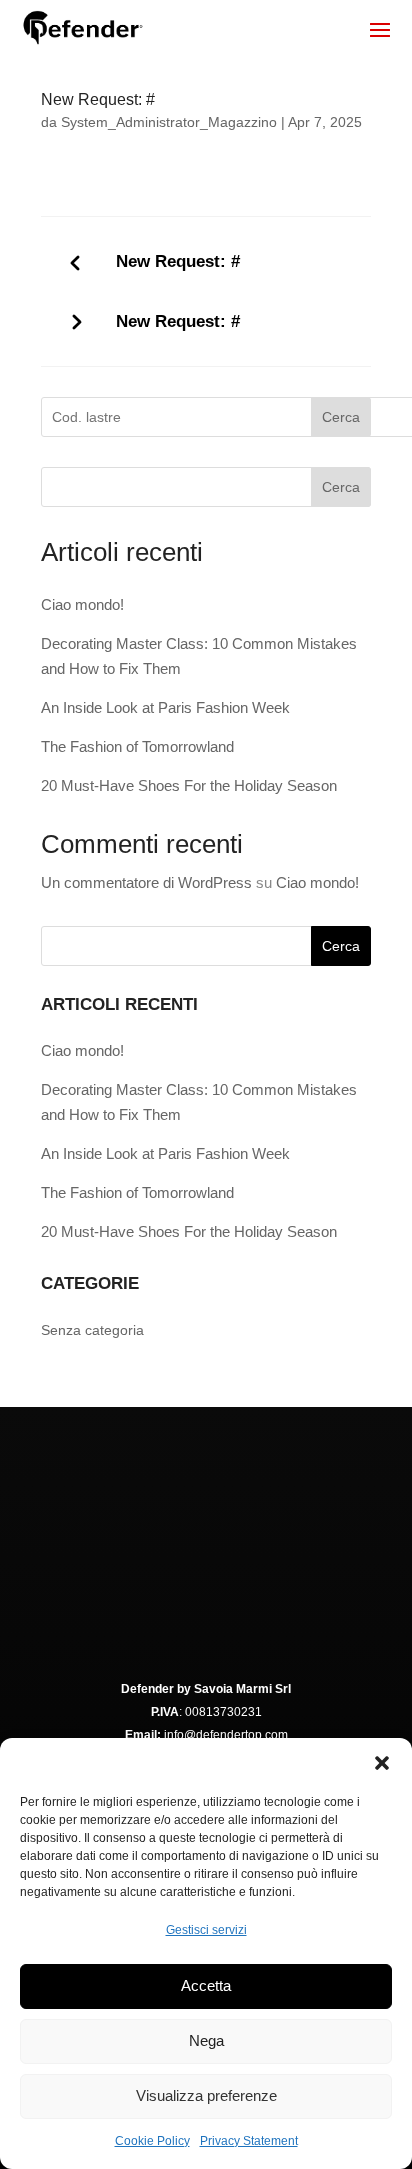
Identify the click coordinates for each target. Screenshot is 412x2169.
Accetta (206, 1985)
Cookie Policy (152, 2141)
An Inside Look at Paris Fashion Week (165, 707)
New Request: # (178, 261)
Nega (206, 2040)
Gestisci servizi (206, 1930)
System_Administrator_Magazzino (169, 122)
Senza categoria (92, 1330)
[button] (382, 1763)
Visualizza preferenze (206, 2095)
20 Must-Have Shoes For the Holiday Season (189, 785)
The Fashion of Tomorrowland (137, 746)
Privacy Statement (249, 2141)
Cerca (341, 417)
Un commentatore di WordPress (146, 882)
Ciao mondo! (82, 604)
